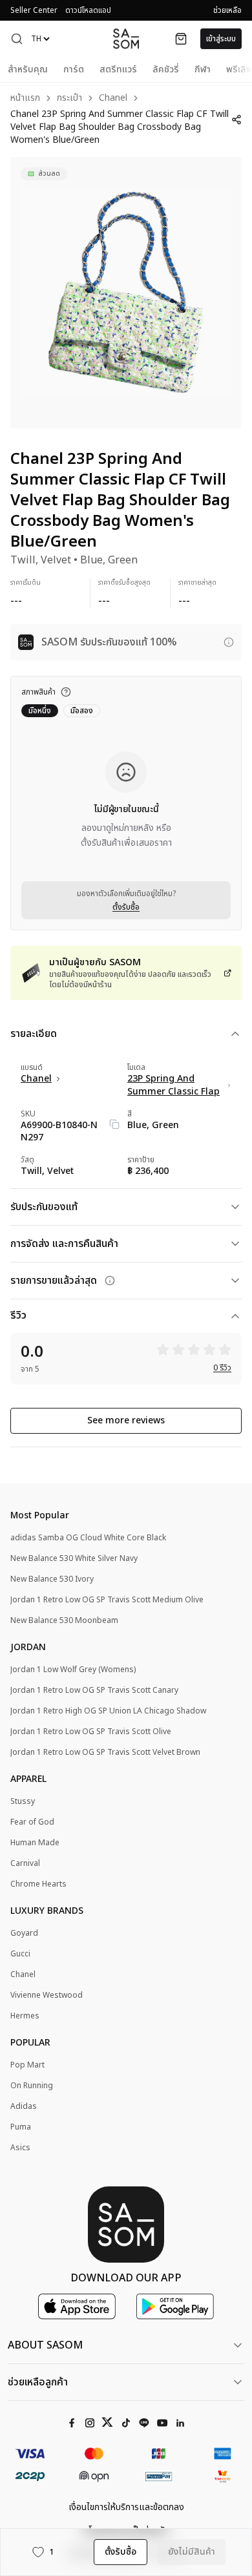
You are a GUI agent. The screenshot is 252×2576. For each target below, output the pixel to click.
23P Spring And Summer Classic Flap (173, 1085)
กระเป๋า (69, 99)
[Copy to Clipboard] (114, 1124)
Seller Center (34, 10)
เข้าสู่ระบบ (221, 39)
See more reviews (126, 1420)
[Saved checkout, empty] (181, 39)
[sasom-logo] (126, 38)
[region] (126, 293)
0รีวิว (222, 1368)
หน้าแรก (25, 99)
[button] (17, 39)
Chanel (113, 99)
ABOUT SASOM (45, 2345)
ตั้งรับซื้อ (126, 907)
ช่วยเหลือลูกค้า (38, 2382)
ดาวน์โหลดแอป (88, 10)
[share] (236, 120)
